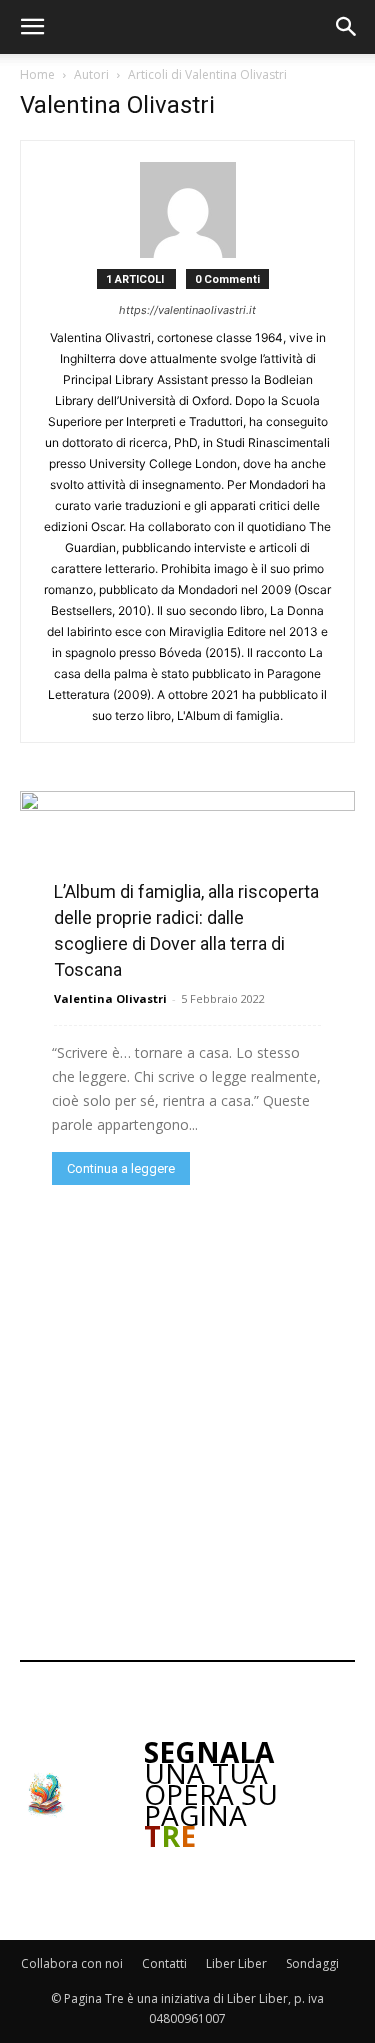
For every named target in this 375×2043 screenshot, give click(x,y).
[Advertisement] (187, 1420)
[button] (32, 27)
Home (37, 74)
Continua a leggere (121, 1168)
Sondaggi (312, 1963)
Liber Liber (236, 1963)
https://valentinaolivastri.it (187, 310)
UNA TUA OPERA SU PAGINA (211, 1794)
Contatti (164, 1963)
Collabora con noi (72, 1963)
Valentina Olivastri (110, 998)
